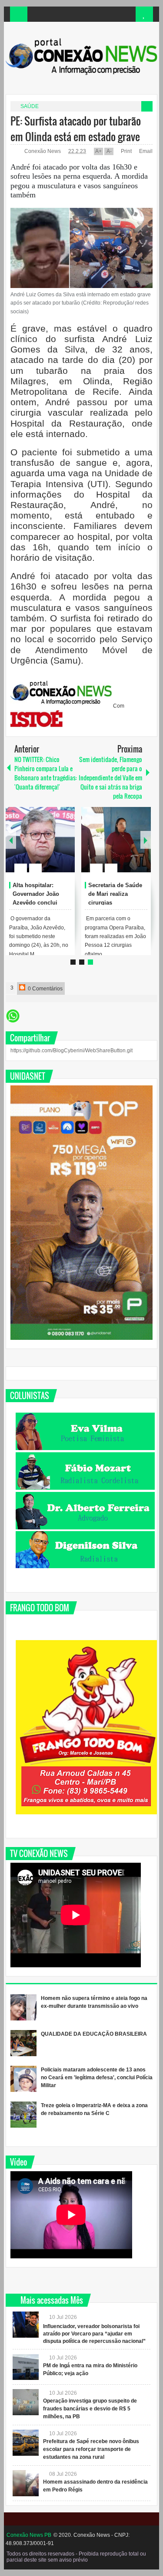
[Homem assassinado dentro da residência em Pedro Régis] (26, 2483)
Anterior (146, 840)
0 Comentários (45, 989)
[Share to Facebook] (42, 847)
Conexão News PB (29, 2535)
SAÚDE (30, 106)
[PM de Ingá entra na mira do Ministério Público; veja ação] (26, 2367)
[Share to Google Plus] (65, 847)
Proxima (11, 840)
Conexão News (43, 151)
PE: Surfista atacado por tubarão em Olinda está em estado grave (76, 129)
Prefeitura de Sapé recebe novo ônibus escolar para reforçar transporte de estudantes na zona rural (91, 2449)
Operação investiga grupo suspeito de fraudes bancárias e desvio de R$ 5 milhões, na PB (90, 2409)
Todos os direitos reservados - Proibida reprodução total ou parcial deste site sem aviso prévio (76, 2557)
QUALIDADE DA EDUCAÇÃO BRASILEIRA (94, 2034)
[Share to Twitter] (53, 847)
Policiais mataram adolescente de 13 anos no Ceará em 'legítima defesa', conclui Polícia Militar (97, 2078)
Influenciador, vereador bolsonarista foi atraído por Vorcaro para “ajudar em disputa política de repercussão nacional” (94, 2334)
